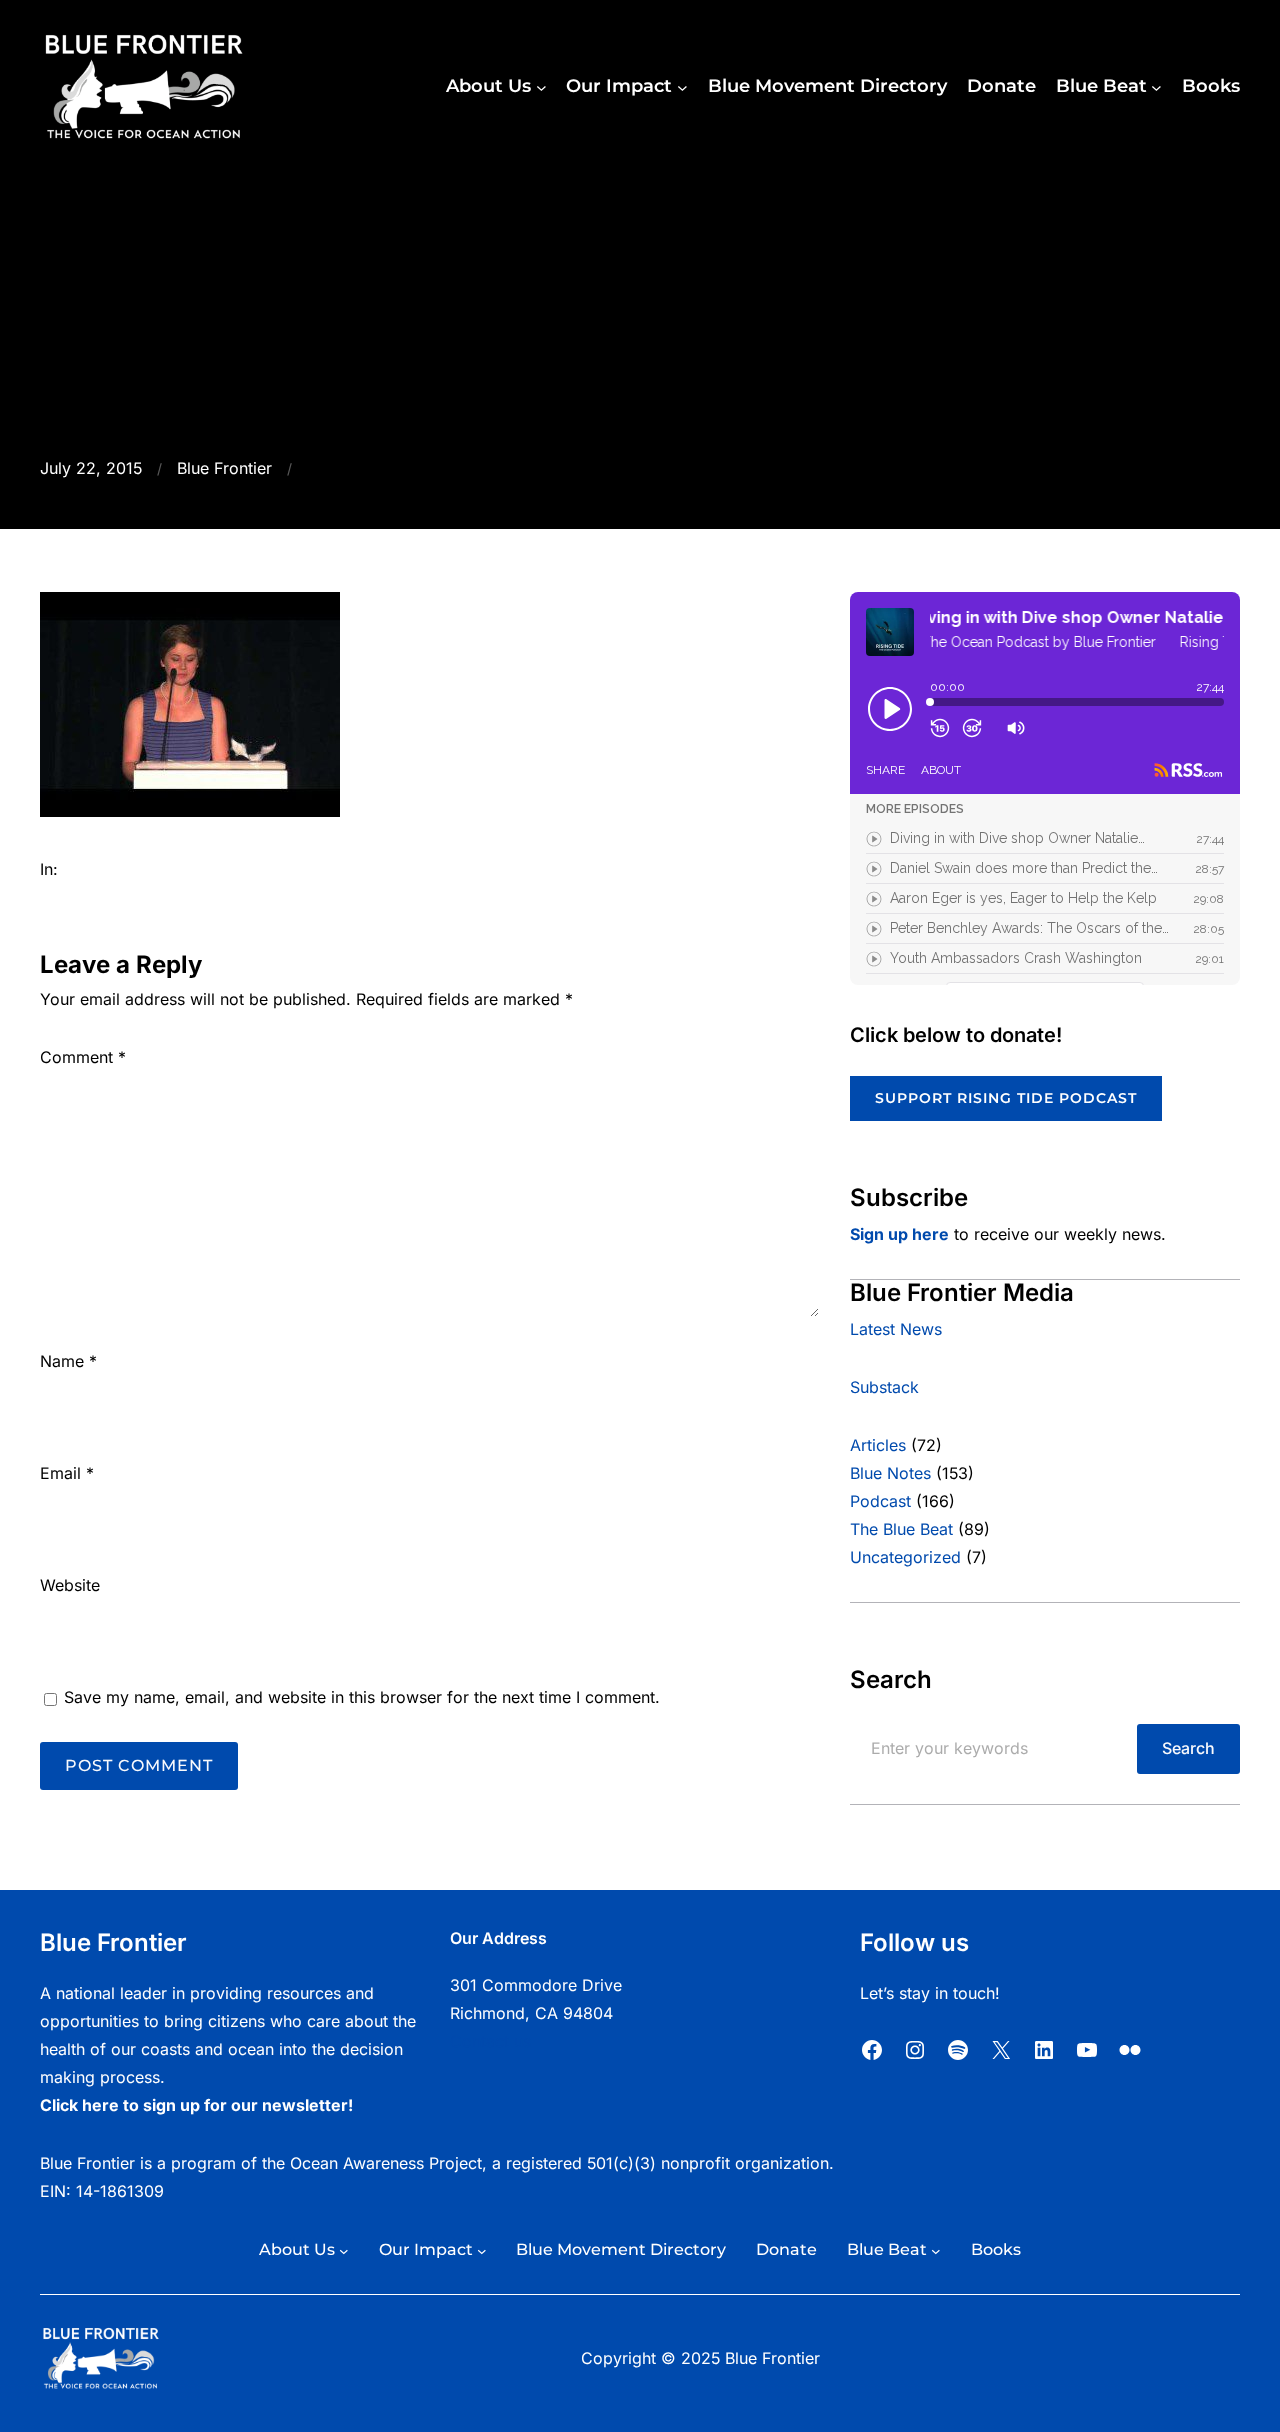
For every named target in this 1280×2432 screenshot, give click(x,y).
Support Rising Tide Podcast (1006, 1098)
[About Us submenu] (541, 87)
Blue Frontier (224, 468)
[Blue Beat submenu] (1156, 87)
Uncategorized (905, 1557)
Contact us (490, 2041)
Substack (884, 1387)
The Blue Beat (901, 1529)
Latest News (896, 1329)
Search (1188, 1748)
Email (67, 1473)
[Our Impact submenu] (682, 87)
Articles (878, 1445)
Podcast (880, 1501)
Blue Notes (890, 1473)
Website (70, 1585)
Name (68, 1361)
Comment (83, 1057)
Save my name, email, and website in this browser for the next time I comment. (362, 1697)
